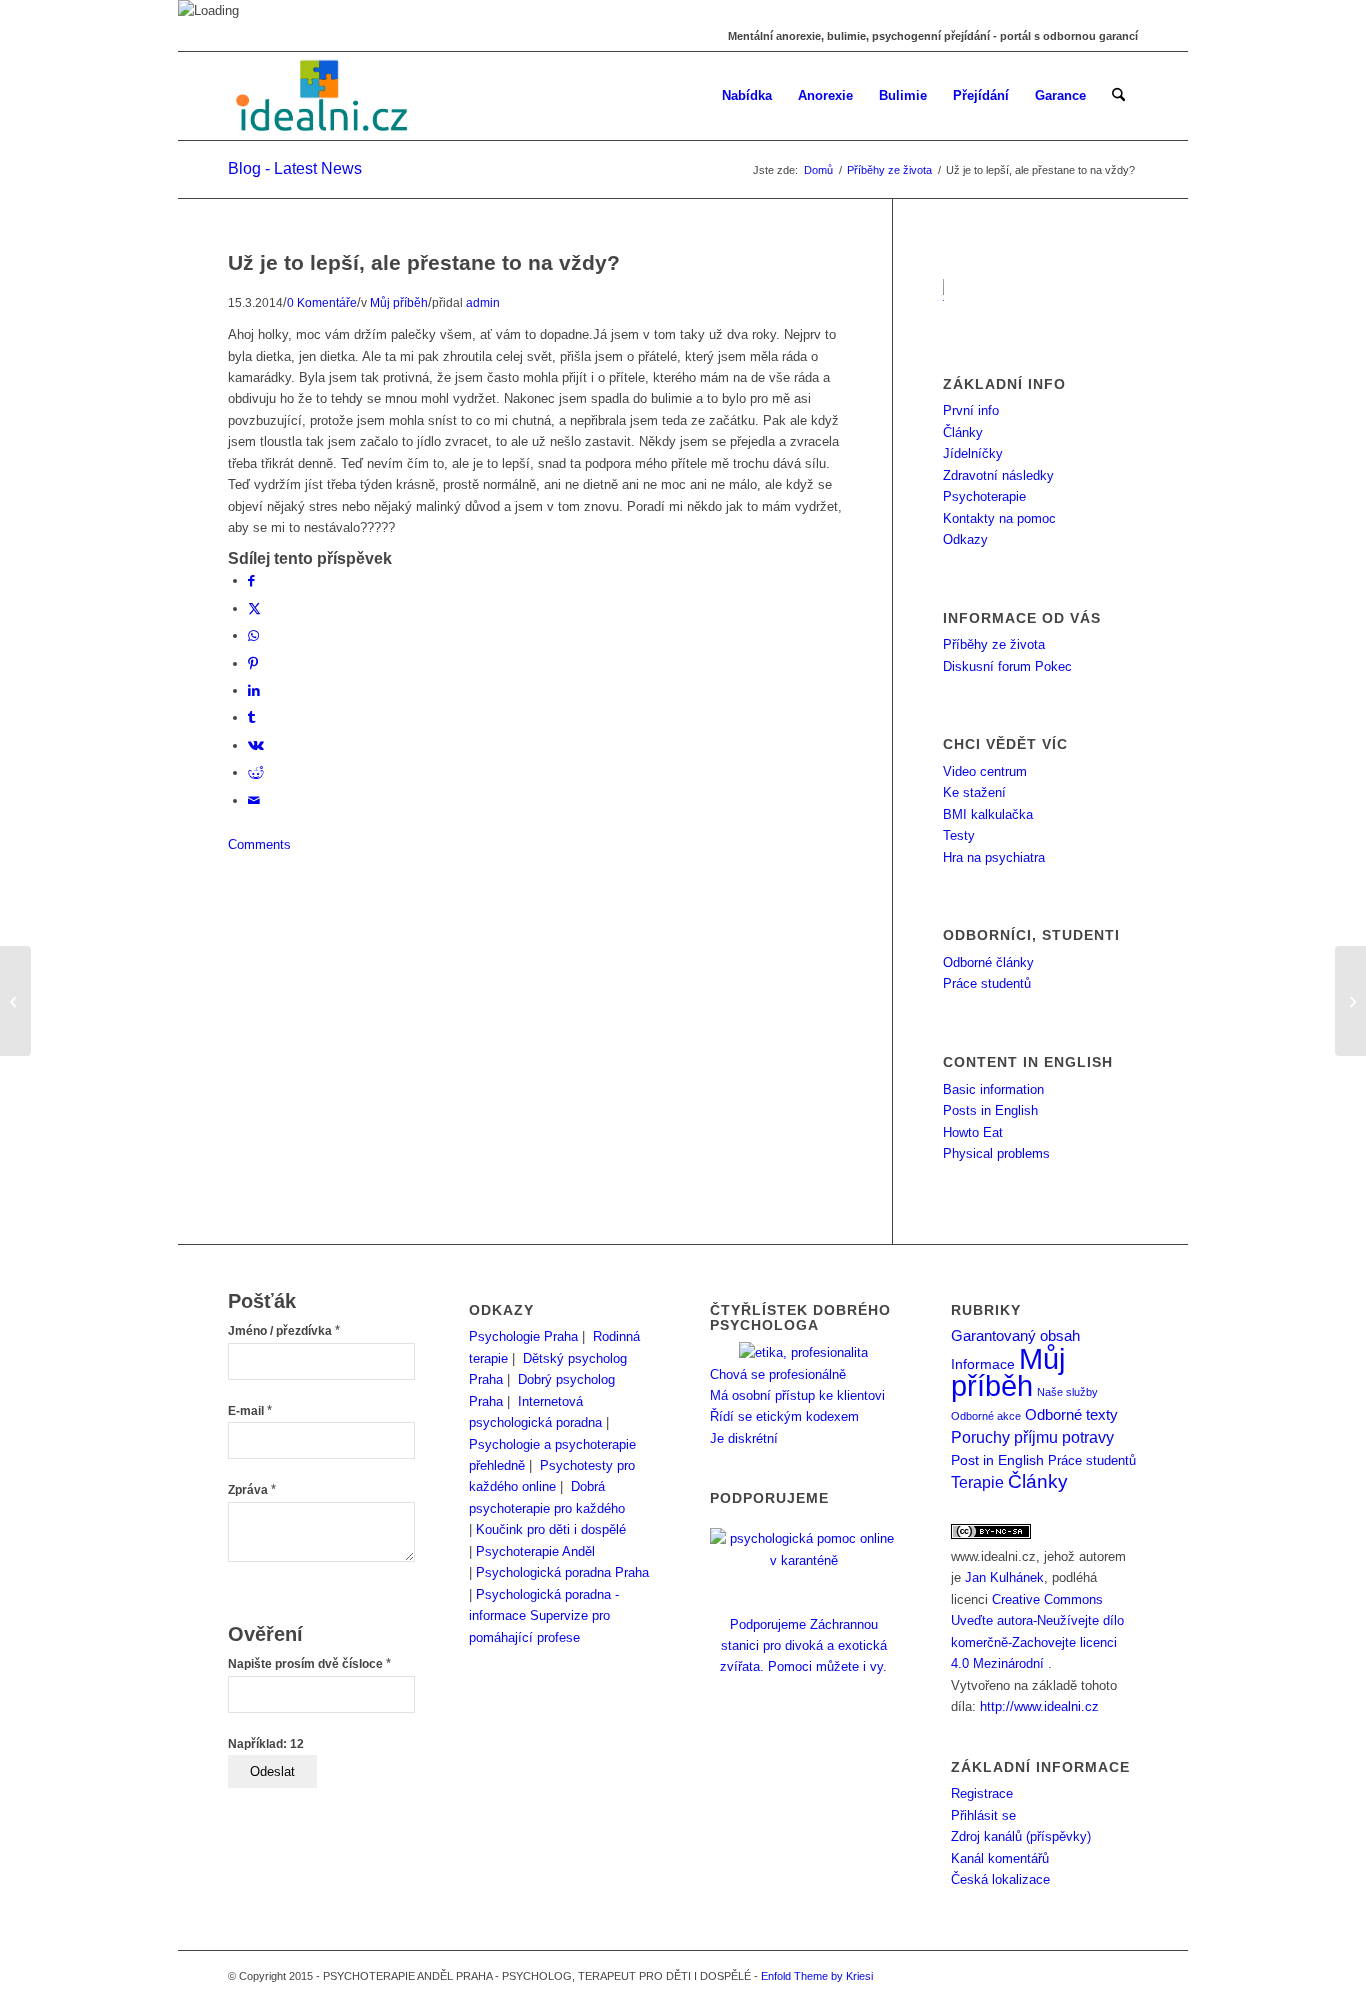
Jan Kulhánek (1004, 1577)
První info (971, 410)
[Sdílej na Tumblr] (251, 717)
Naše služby (1067, 1392)
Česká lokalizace (1000, 1879)
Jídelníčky (973, 453)
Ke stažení (974, 792)
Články (963, 432)
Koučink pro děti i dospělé (551, 1529)
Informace (983, 1364)
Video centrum (985, 771)
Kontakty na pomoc (999, 518)
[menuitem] (747, 96)
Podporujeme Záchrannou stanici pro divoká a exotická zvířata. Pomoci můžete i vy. (803, 1645)
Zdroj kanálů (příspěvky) (1021, 1836)
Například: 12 (266, 1744)
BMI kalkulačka (988, 814)
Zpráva (252, 1490)
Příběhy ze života (994, 644)
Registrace (982, 1793)
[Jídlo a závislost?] (15, 1001)
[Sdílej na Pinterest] (253, 663)
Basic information (993, 1089)
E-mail (250, 1411)
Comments (259, 844)
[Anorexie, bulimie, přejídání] (324, 96)
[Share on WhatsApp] (253, 635)
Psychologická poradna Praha (562, 1572)
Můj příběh (399, 302)
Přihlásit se (983, 1815)
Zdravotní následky (998, 475)
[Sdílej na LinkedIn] (254, 690)
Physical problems (996, 1153)
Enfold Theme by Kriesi (817, 1976)
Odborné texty (1071, 1414)
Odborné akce (986, 1416)
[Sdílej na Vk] (256, 745)
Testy (959, 835)
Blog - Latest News (295, 168)
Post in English (997, 1460)
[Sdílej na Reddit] (256, 772)
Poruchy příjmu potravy (1032, 1437)
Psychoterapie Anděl (535, 1551)
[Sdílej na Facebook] (251, 580)
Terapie (977, 1482)
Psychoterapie (984, 496)
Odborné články (988, 962)
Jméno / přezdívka (284, 1331)
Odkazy (965, 539)
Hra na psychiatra (994, 857)
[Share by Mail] (254, 800)
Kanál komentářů (1000, 1858)
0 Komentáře (322, 302)
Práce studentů (987, 983)
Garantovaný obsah (1015, 1336)
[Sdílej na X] (254, 608)
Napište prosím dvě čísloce (309, 1664)
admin (483, 302)
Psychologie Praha (523, 1336)
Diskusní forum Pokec (1007, 666)
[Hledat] (1118, 96)
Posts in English (990, 1110)
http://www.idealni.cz (1039, 1706)
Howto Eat (973, 1132)
